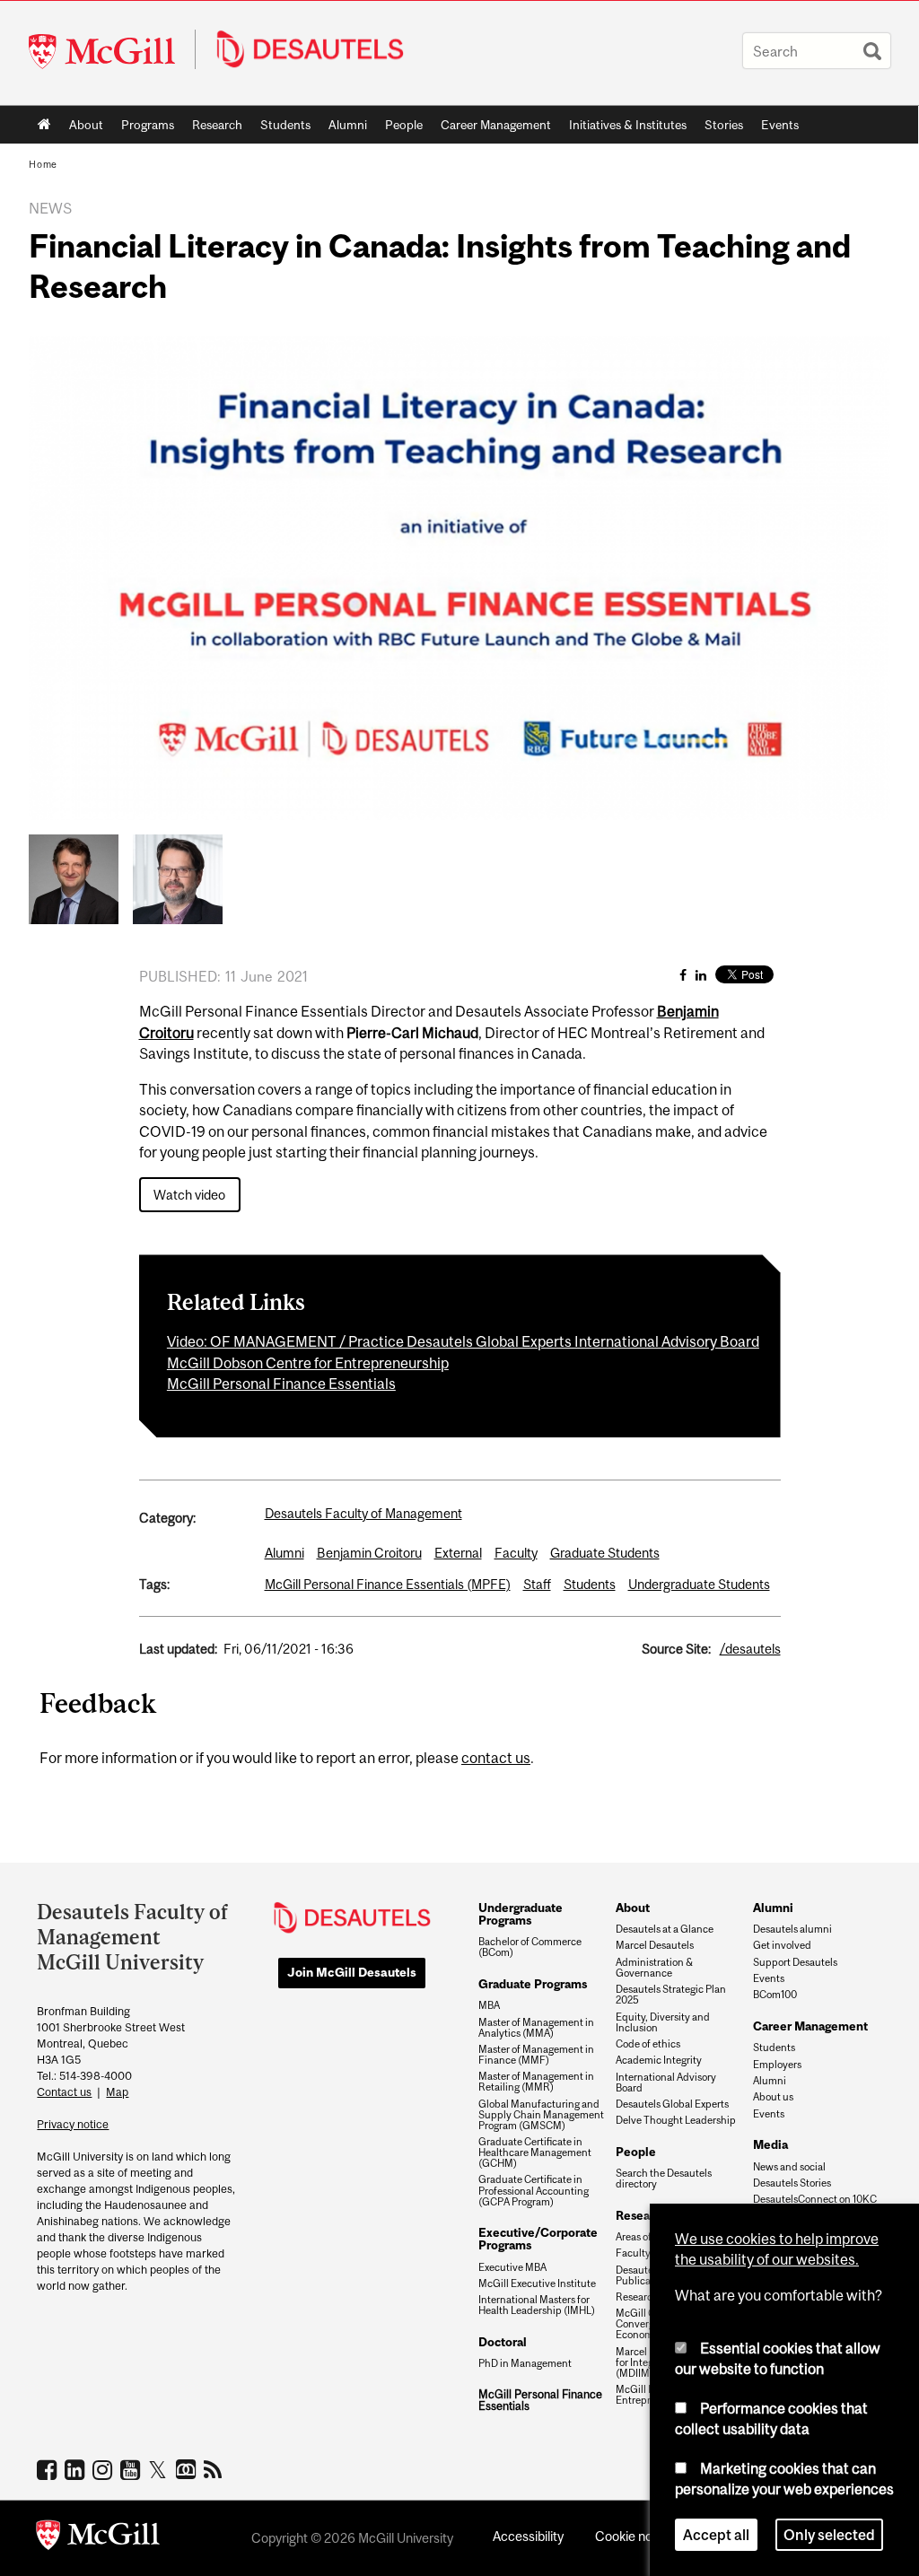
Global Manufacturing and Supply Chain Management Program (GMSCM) (541, 2115)
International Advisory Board (666, 2083)
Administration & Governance (654, 1968)
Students (285, 125)
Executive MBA (512, 2267)
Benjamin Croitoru (369, 1553)
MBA (489, 2005)
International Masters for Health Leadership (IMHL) (537, 2305)
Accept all (716, 2535)
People (404, 125)
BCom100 (775, 1995)
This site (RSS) (216, 2469)
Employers (777, 2065)
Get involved (782, 1945)
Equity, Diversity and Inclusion (663, 2022)
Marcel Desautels (655, 1945)
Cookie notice (635, 2536)
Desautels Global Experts (672, 2104)
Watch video (189, 1195)
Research (217, 125)
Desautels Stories (792, 2183)
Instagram (105, 2469)
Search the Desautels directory (664, 2179)
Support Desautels (795, 1962)
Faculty (516, 1553)
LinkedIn (77, 2469)
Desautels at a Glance (665, 1929)
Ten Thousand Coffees (188, 2470)
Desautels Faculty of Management (363, 1513)
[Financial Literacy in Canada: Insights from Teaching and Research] (74, 878)
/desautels (750, 1649)
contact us (496, 1758)
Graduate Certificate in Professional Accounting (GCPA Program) (534, 2190)
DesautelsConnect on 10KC (815, 2199)
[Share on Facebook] (683, 975)
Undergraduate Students (699, 1584)
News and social (789, 2167)
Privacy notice (73, 2124)
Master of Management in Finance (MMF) (536, 2055)
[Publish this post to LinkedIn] (701, 975)
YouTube (132, 2469)
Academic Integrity (659, 2060)
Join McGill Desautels (352, 1972)
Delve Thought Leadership (676, 2120)
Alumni (348, 125)
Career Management (496, 125)
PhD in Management (525, 2363)
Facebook (49, 2469)
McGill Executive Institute (537, 2283)
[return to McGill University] (98, 2538)
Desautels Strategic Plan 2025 (671, 1995)
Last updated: (178, 1649)
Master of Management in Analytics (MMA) (536, 2028)
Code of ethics (648, 2044)
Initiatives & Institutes (623, 128)
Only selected (829, 2535)
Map (117, 2092)
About (86, 125)
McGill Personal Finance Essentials (281, 1384)
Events (780, 125)
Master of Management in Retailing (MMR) (536, 2082)
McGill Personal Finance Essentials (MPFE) (388, 1584)
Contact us (64, 2092)
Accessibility (528, 2536)
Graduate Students (605, 1553)
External (458, 1553)
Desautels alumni (792, 1929)
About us (773, 2097)
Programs (143, 128)
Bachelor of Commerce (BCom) (530, 1947)
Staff (537, 1584)
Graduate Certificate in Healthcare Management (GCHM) (535, 2152)
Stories (724, 125)
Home (44, 125)
